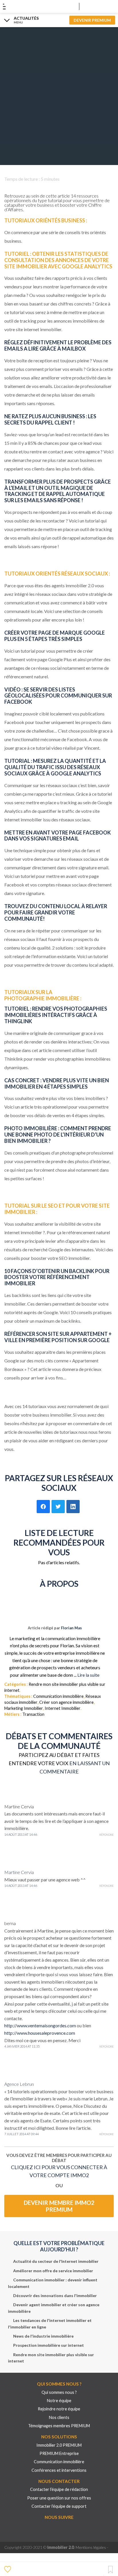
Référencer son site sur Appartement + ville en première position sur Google (58, 1337)
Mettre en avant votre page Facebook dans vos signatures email (58, 836)
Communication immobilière (58, 1696)
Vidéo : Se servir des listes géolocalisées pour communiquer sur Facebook (58, 696)
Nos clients (59, 2417)
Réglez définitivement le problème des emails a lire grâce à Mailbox (58, 345)
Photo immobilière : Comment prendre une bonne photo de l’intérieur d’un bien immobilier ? (58, 1135)
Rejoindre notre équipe (59, 2409)
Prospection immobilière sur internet (49, 2345)
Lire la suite (88, 1675)
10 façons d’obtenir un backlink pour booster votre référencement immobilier (57, 1277)
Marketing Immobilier (24, 1708)
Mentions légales (91, 2547)
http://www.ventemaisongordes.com (40, 2025)
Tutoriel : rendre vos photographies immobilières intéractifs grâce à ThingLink (56, 1015)
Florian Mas (71, 1628)
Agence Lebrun (19, 2084)
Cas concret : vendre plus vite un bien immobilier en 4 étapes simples (57, 1083)
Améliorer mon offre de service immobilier (53, 2271)
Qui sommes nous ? (59, 2392)
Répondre (107, 1835)
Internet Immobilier (63, 1708)
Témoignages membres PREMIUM (59, 2426)
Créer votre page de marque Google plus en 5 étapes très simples (55, 636)
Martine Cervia (19, 1872)
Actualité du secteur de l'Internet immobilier (56, 2261)
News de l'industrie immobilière (43, 2336)
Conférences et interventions (59, 2470)
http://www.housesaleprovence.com (40, 2033)
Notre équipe (59, 2401)
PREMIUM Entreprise (59, 2453)
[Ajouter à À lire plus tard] (110, 2570)
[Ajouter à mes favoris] (8, 2569)
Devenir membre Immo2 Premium (59, 2206)
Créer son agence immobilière (66, 1702)
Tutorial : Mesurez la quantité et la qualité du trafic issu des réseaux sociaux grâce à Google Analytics (55, 767)
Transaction (33, 1714)
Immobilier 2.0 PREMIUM (59, 2445)
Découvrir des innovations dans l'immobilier (55, 2296)
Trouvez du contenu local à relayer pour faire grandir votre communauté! (56, 912)
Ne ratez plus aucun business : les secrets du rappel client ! (50, 419)
